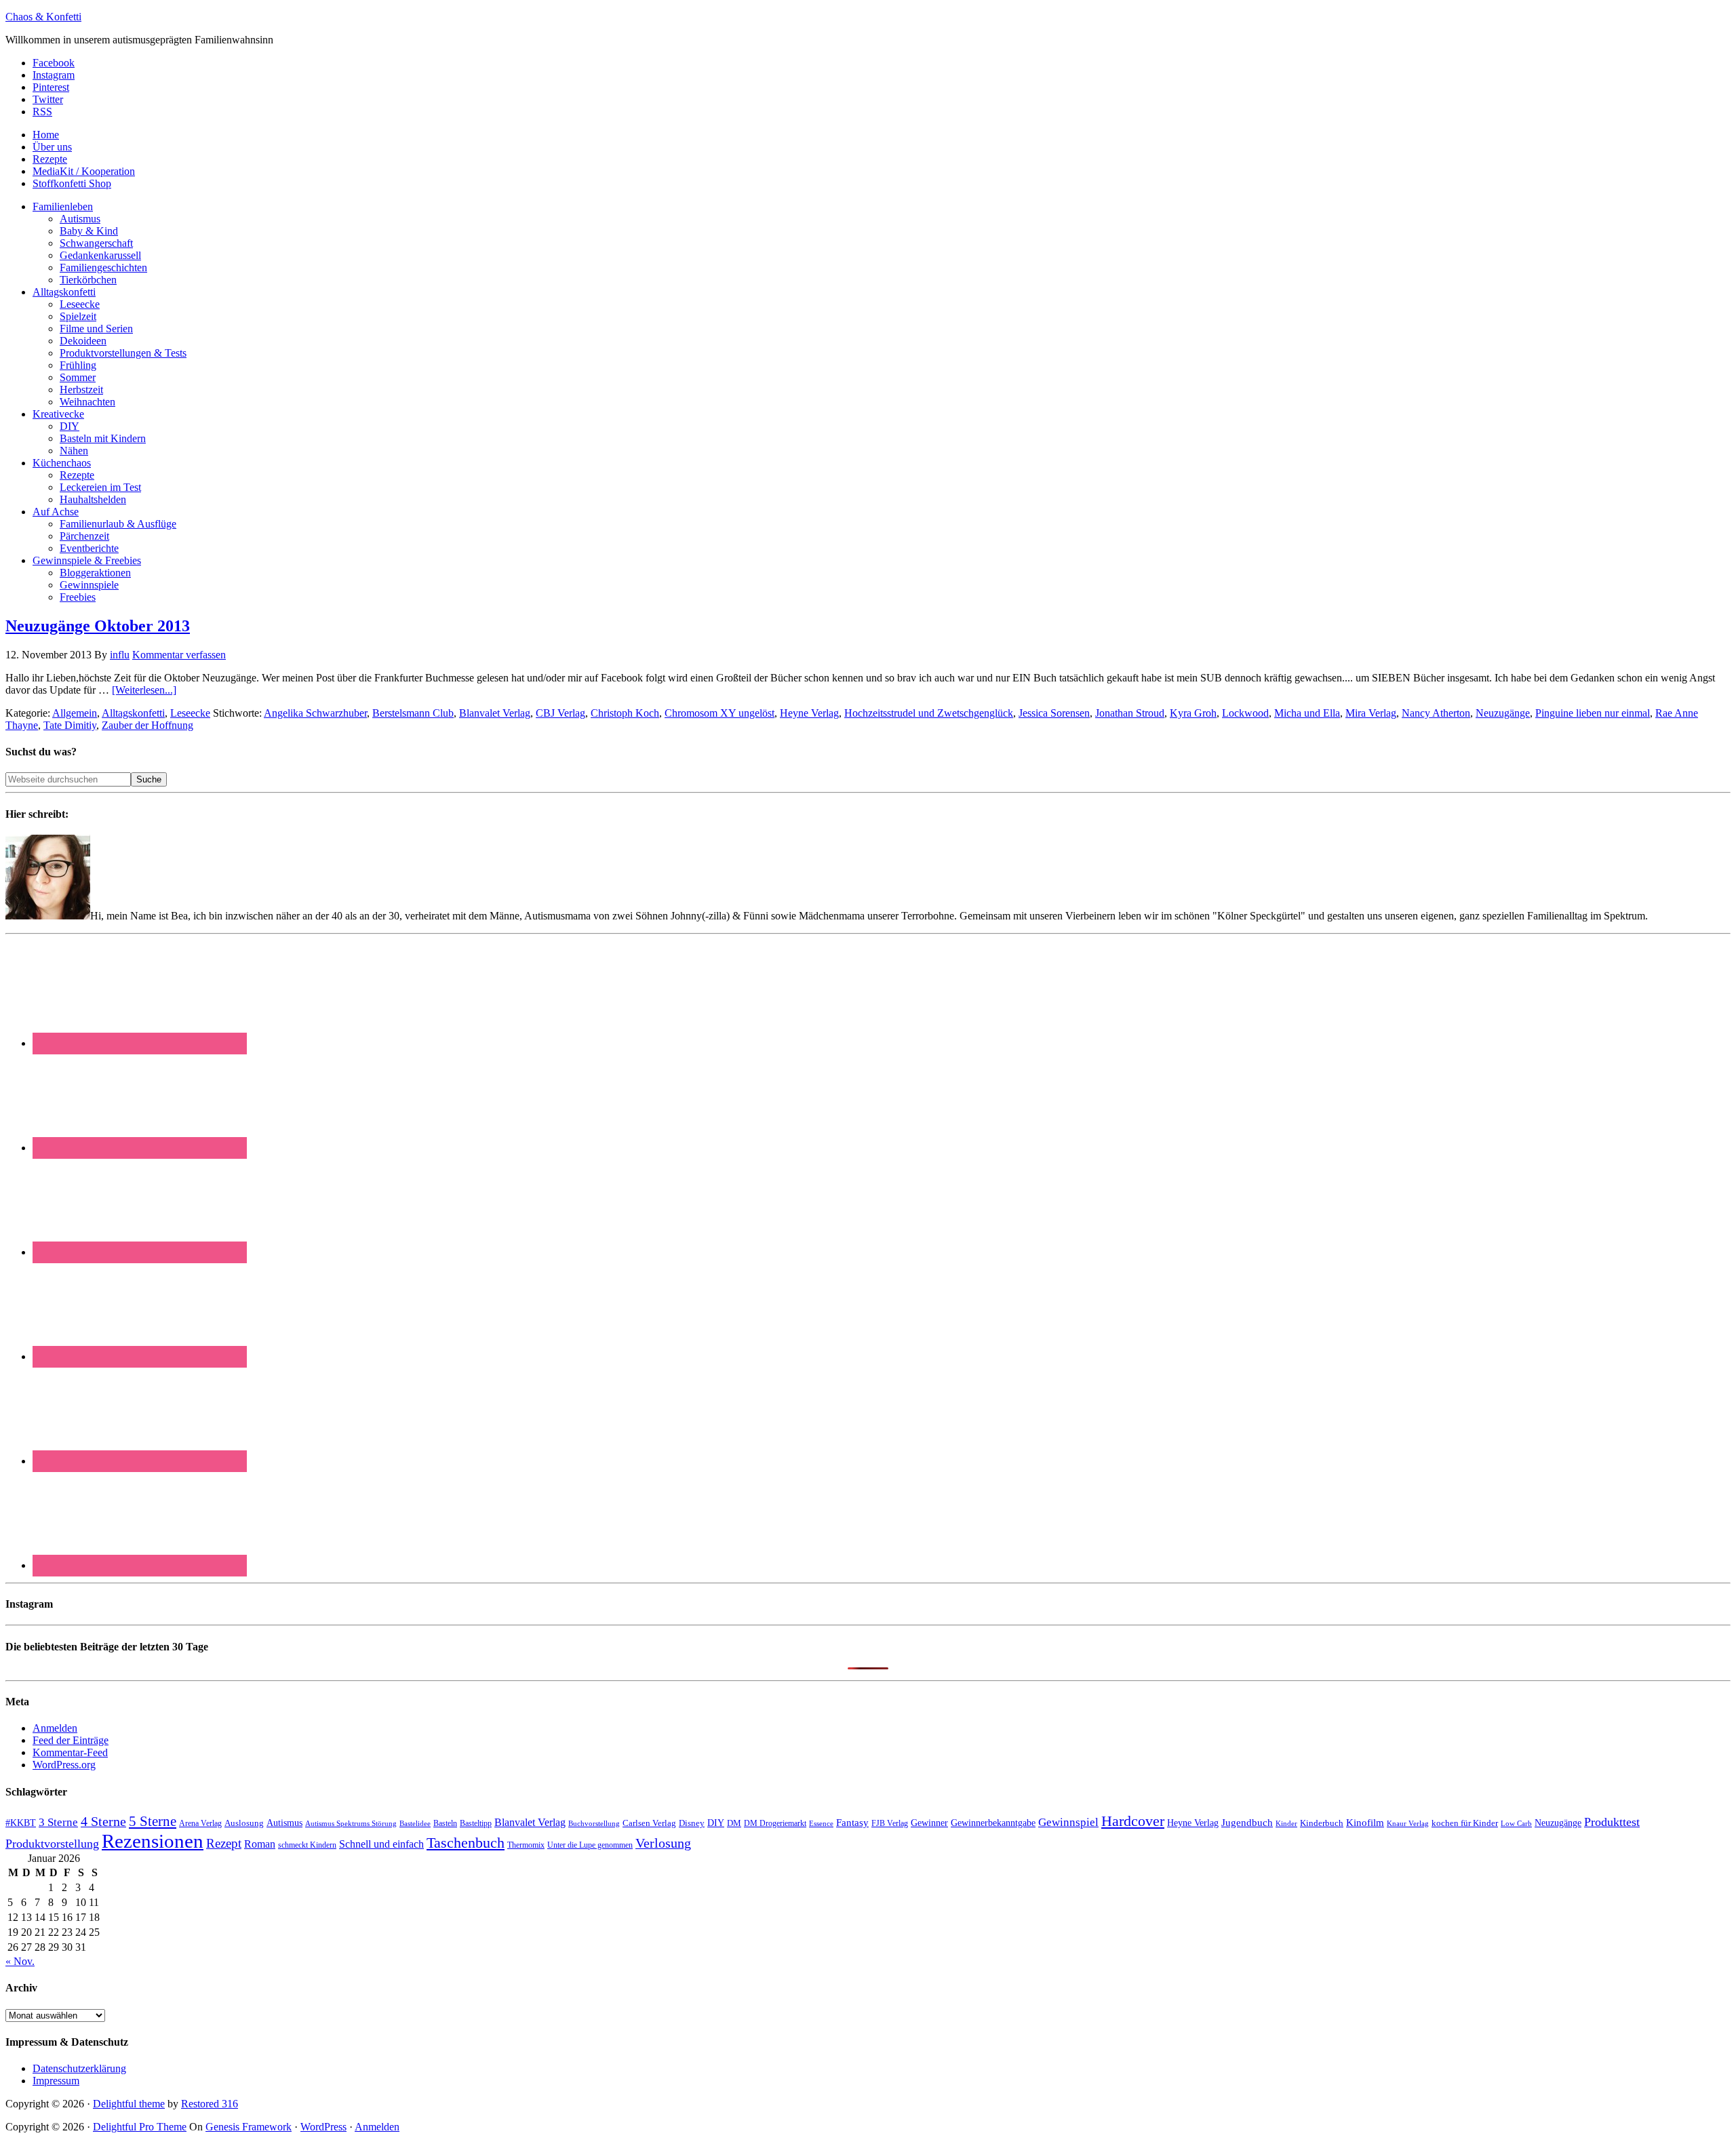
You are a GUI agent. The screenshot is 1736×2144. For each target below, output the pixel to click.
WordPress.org (64, 1765)
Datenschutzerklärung (79, 2068)
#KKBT (21, 1823)
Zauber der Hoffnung (147, 725)
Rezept (224, 1843)
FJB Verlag (890, 1823)
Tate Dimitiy (70, 725)
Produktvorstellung (52, 1844)
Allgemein (75, 713)
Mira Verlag (1371, 713)
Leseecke (190, 713)
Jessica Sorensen (1054, 713)
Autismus (284, 1823)
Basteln (445, 1823)
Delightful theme (129, 2104)
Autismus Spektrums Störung (351, 1823)
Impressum (56, 2081)
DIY (716, 1823)
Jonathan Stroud (1130, 713)
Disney (692, 1823)
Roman (260, 1844)
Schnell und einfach (381, 1844)
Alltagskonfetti (133, 713)
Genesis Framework (249, 2127)
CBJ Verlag (560, 713)
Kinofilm (1365, 1822)
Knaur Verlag (1408, 1824)
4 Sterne (103, 1821)
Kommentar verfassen (179, 655)
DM (734, 1823)
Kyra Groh (1193, 713)
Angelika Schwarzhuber (315, 713)
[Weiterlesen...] (144, 690)
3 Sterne (58, 1822)
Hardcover (1133, 1821)
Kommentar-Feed (70, 1752)
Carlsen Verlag (649, 1823)
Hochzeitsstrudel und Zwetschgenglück (929, 713)
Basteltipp (476, 1823)
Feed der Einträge (71, 1740)
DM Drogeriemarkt (775, 1823)
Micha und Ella (1307, 713)
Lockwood (1245, 713)
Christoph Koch (625, 713)
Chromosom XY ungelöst (719, 713)
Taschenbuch (466, 1843)
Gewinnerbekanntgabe (993, 1823)
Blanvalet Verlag (495, 713)
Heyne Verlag (809, 713)
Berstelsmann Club (413, 713)
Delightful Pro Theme (140, 2127)
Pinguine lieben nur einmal (1593, 713)
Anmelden (55, 1728)
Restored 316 (210, 2104)
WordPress (323, 2127)
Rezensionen (153, 1841)
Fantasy (852, 1822)
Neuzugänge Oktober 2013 (98, 626)
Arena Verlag (200, 1824)
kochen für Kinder (1465, 1823)
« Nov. (20, 1961)
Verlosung (663, 1843)
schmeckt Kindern (307, 1845)
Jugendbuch (1247, 1823)
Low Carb (1516, 1823)
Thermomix (526, 1845)
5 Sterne (153, 1821)
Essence (821, 1823)
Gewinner (929, 1823)
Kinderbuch (1322, 1823)
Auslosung (244, 1823)
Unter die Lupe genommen (590, 1845)
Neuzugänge (1503, 713)
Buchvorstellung (594, 1823)
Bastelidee (415, 1823)
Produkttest (1612, 1822)
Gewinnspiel (1068, 1822)
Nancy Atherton (1436, 713)
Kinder (1286, 1823)
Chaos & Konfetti (43, 17)
